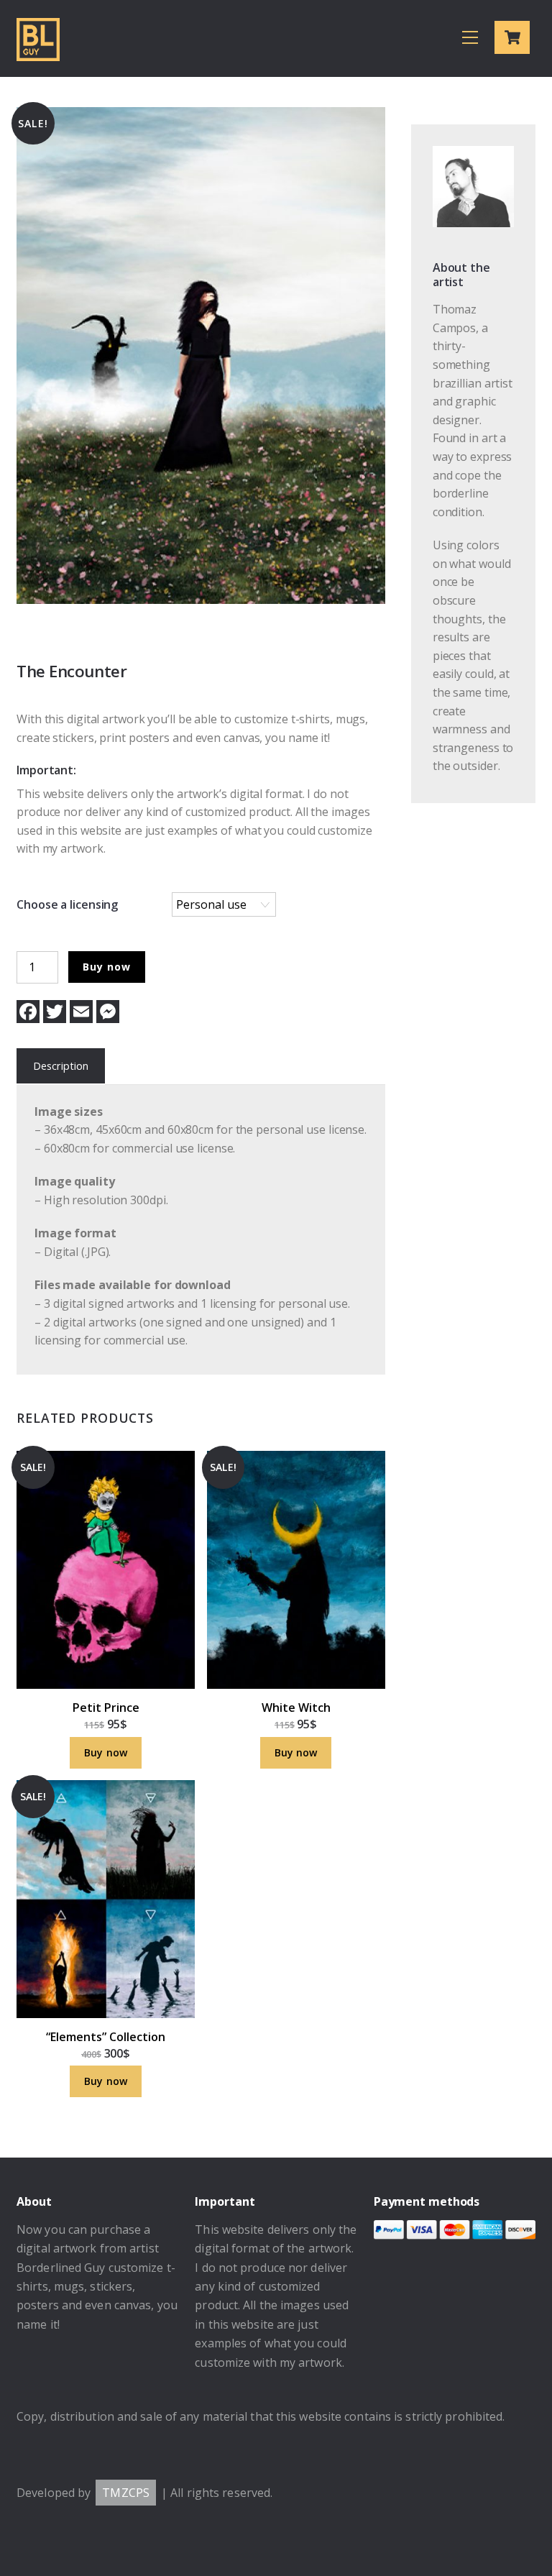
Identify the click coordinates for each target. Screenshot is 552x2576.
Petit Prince (106, 1708)
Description (61, 1066)
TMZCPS (126, 2493)
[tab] (61, 1067)
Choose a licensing (67, 904)
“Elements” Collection (106, 2037)
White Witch (296, 1708)
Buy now (106, 967)
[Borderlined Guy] (38, 54)
